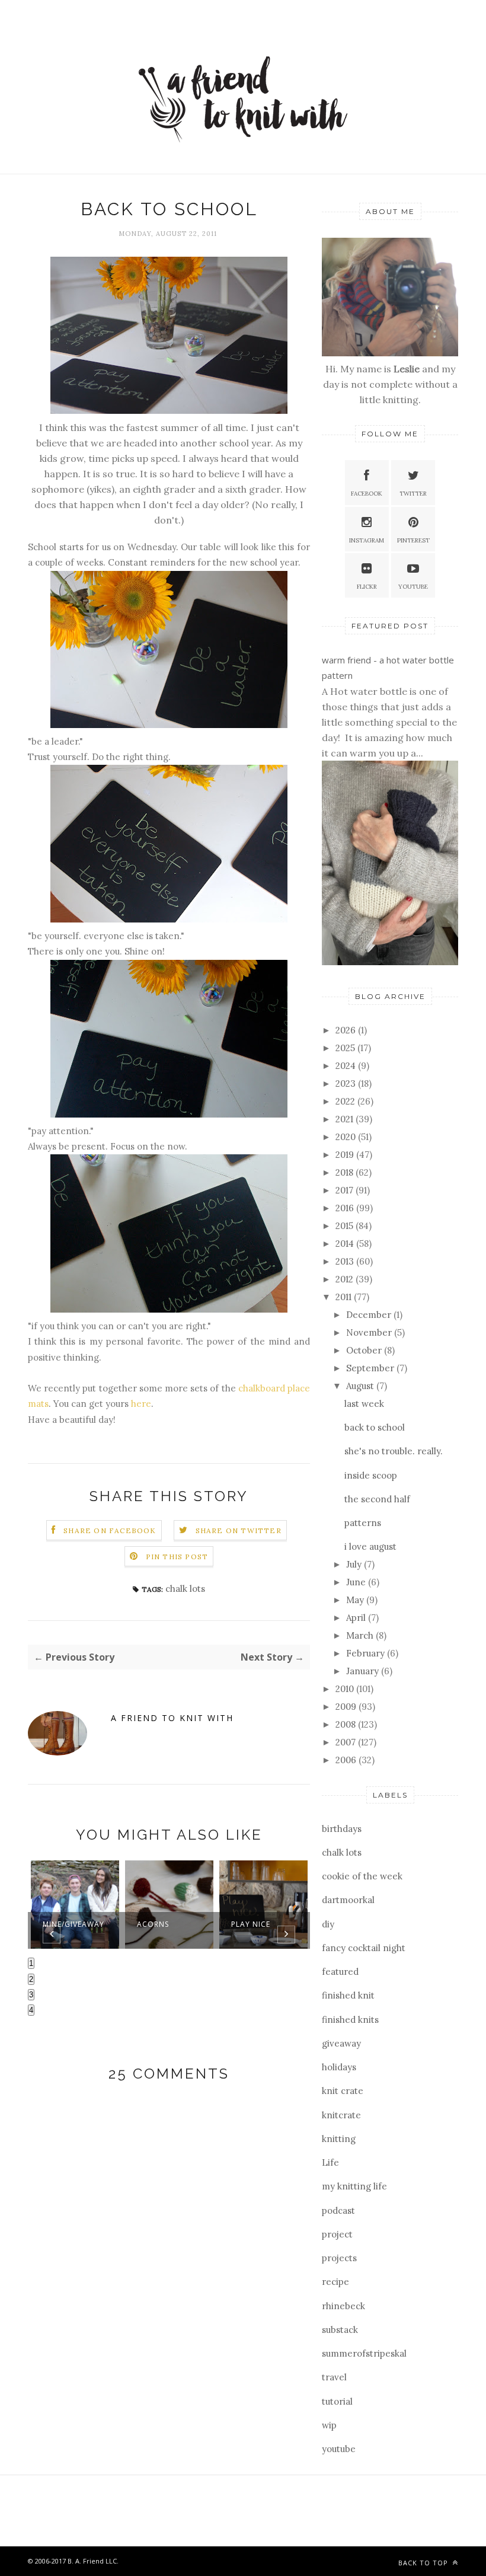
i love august (370, 1546)
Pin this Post (177, 1557)
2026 (347, 1030)
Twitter (413, 494)
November (370, 1332)
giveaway (341, 2043)
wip (329, 2425)
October (365, 1350)
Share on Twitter (239, 1530)
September (371, 1368)
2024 (347, 1066)
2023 (347, 1083)
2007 (347, 1742)
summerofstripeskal (364, 2353)
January (364, 1671)
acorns (153, 1924)
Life (330, 2162)
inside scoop (371, 1475)
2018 (346, 1172)
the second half (377, 1499)
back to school (375, 1427)
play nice (251, 1924)
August (361, 1386)
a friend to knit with (172, 1718)
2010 (346, 1689)
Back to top (424, 2563)
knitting (339, 2139)
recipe (335, 2282)
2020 (347, 1137)
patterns (363, 1523)
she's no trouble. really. (394, 1451)
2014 (346, 1244)
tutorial (337, 2401)
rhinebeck (343, 2306)
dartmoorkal (348, 1900)
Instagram (367, 540)
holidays (339, 2067)
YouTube (413, 587)
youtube (339, 2449)
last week (364, 1404)
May (356, 1600)
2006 (347, 1760)
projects (339, 2258)
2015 (346, 1226)
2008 (347, 1724)
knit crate (343, 2091)
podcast (338, 2210)
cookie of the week (362, 1876)
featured (340, 1972)
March (361, 1635)
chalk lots (185, 1589)
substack (340, 2330)
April (357, 1618)
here (141, 1404)
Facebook (367, 494)
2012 (346, 1279)
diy (328, 1924)
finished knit (348, 1995)
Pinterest (413, 540)
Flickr (367, 587)
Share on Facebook (110, 1530)
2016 (346, 1208)
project (337, 2234)
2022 (346, 1101)
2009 (347, 1707)
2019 (346, 1155)
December (370, 1315)
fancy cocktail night (364, 1948)
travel (334, 2377)
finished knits (350, 2020)
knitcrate (341, 2115)
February (367, 1653)
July (355, 1564)
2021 (346, 1119)
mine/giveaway (73, 1924)
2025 (346, 1048)
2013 (346, 1261)
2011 (345, 1297)
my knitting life (354, 2186)
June (357, 1582)
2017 (346, 1190)
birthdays (342, 1829)
